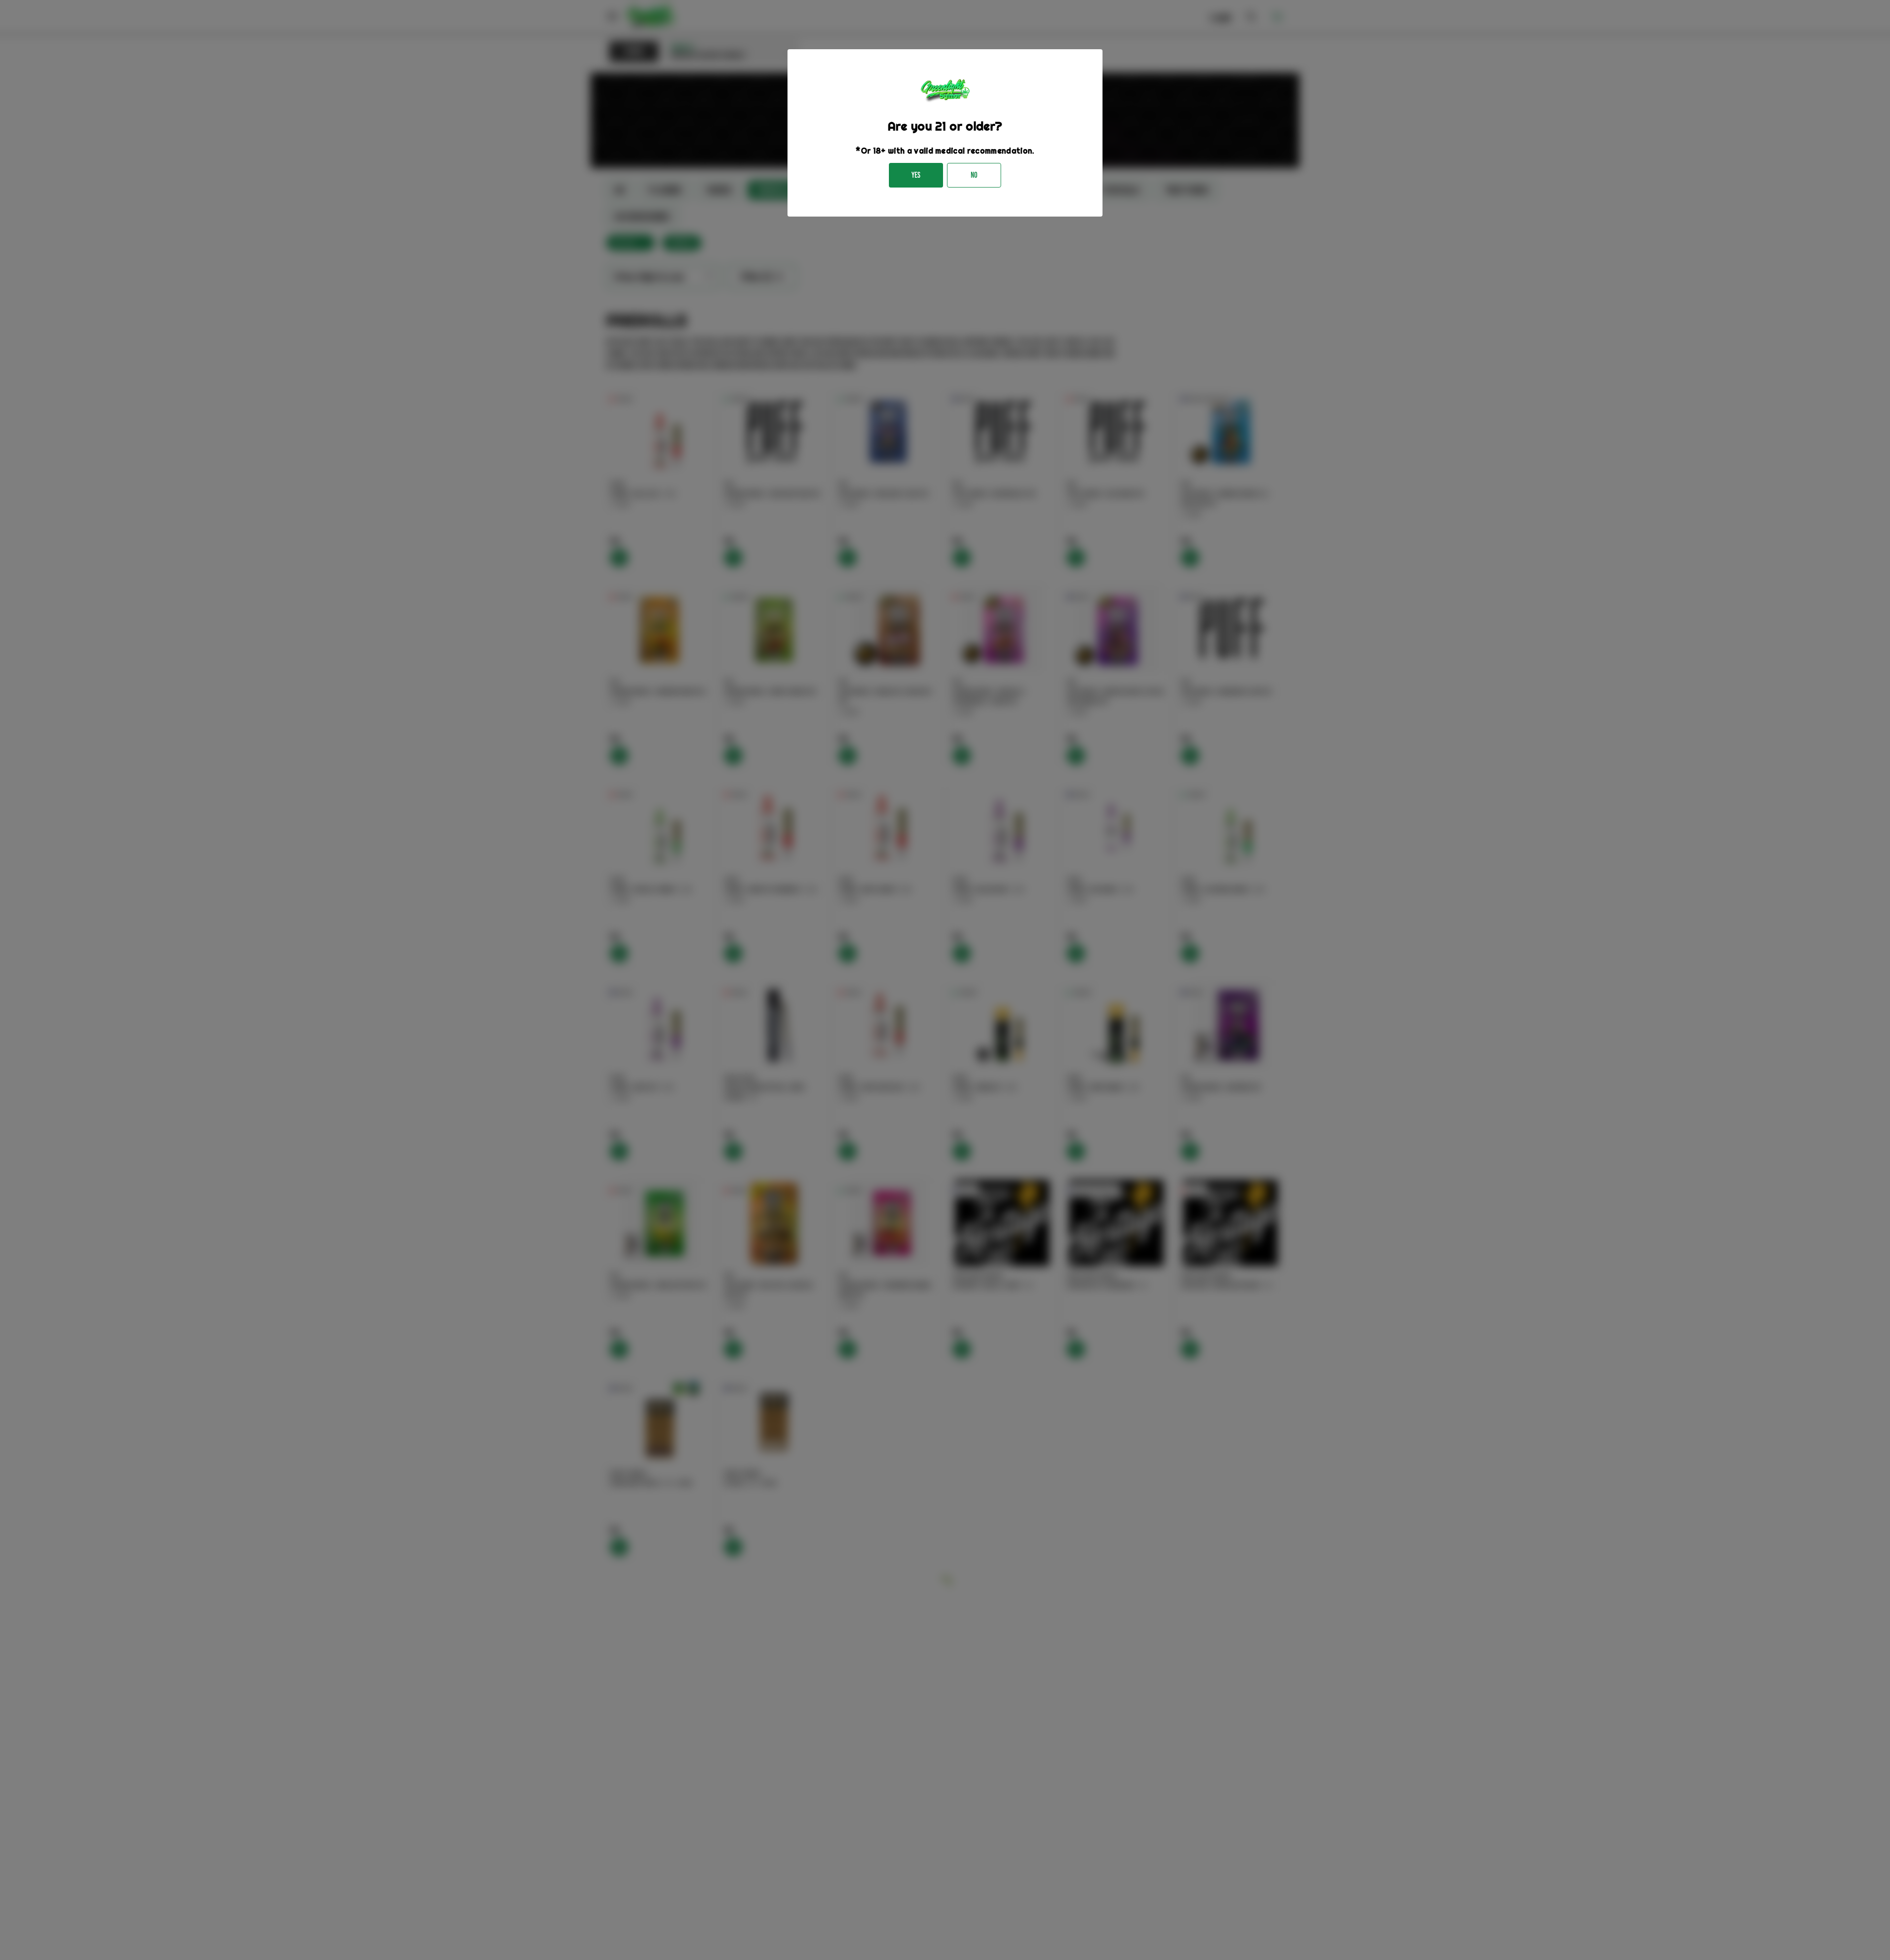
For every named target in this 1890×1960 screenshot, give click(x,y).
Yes (916, 175)
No (974, 175)
